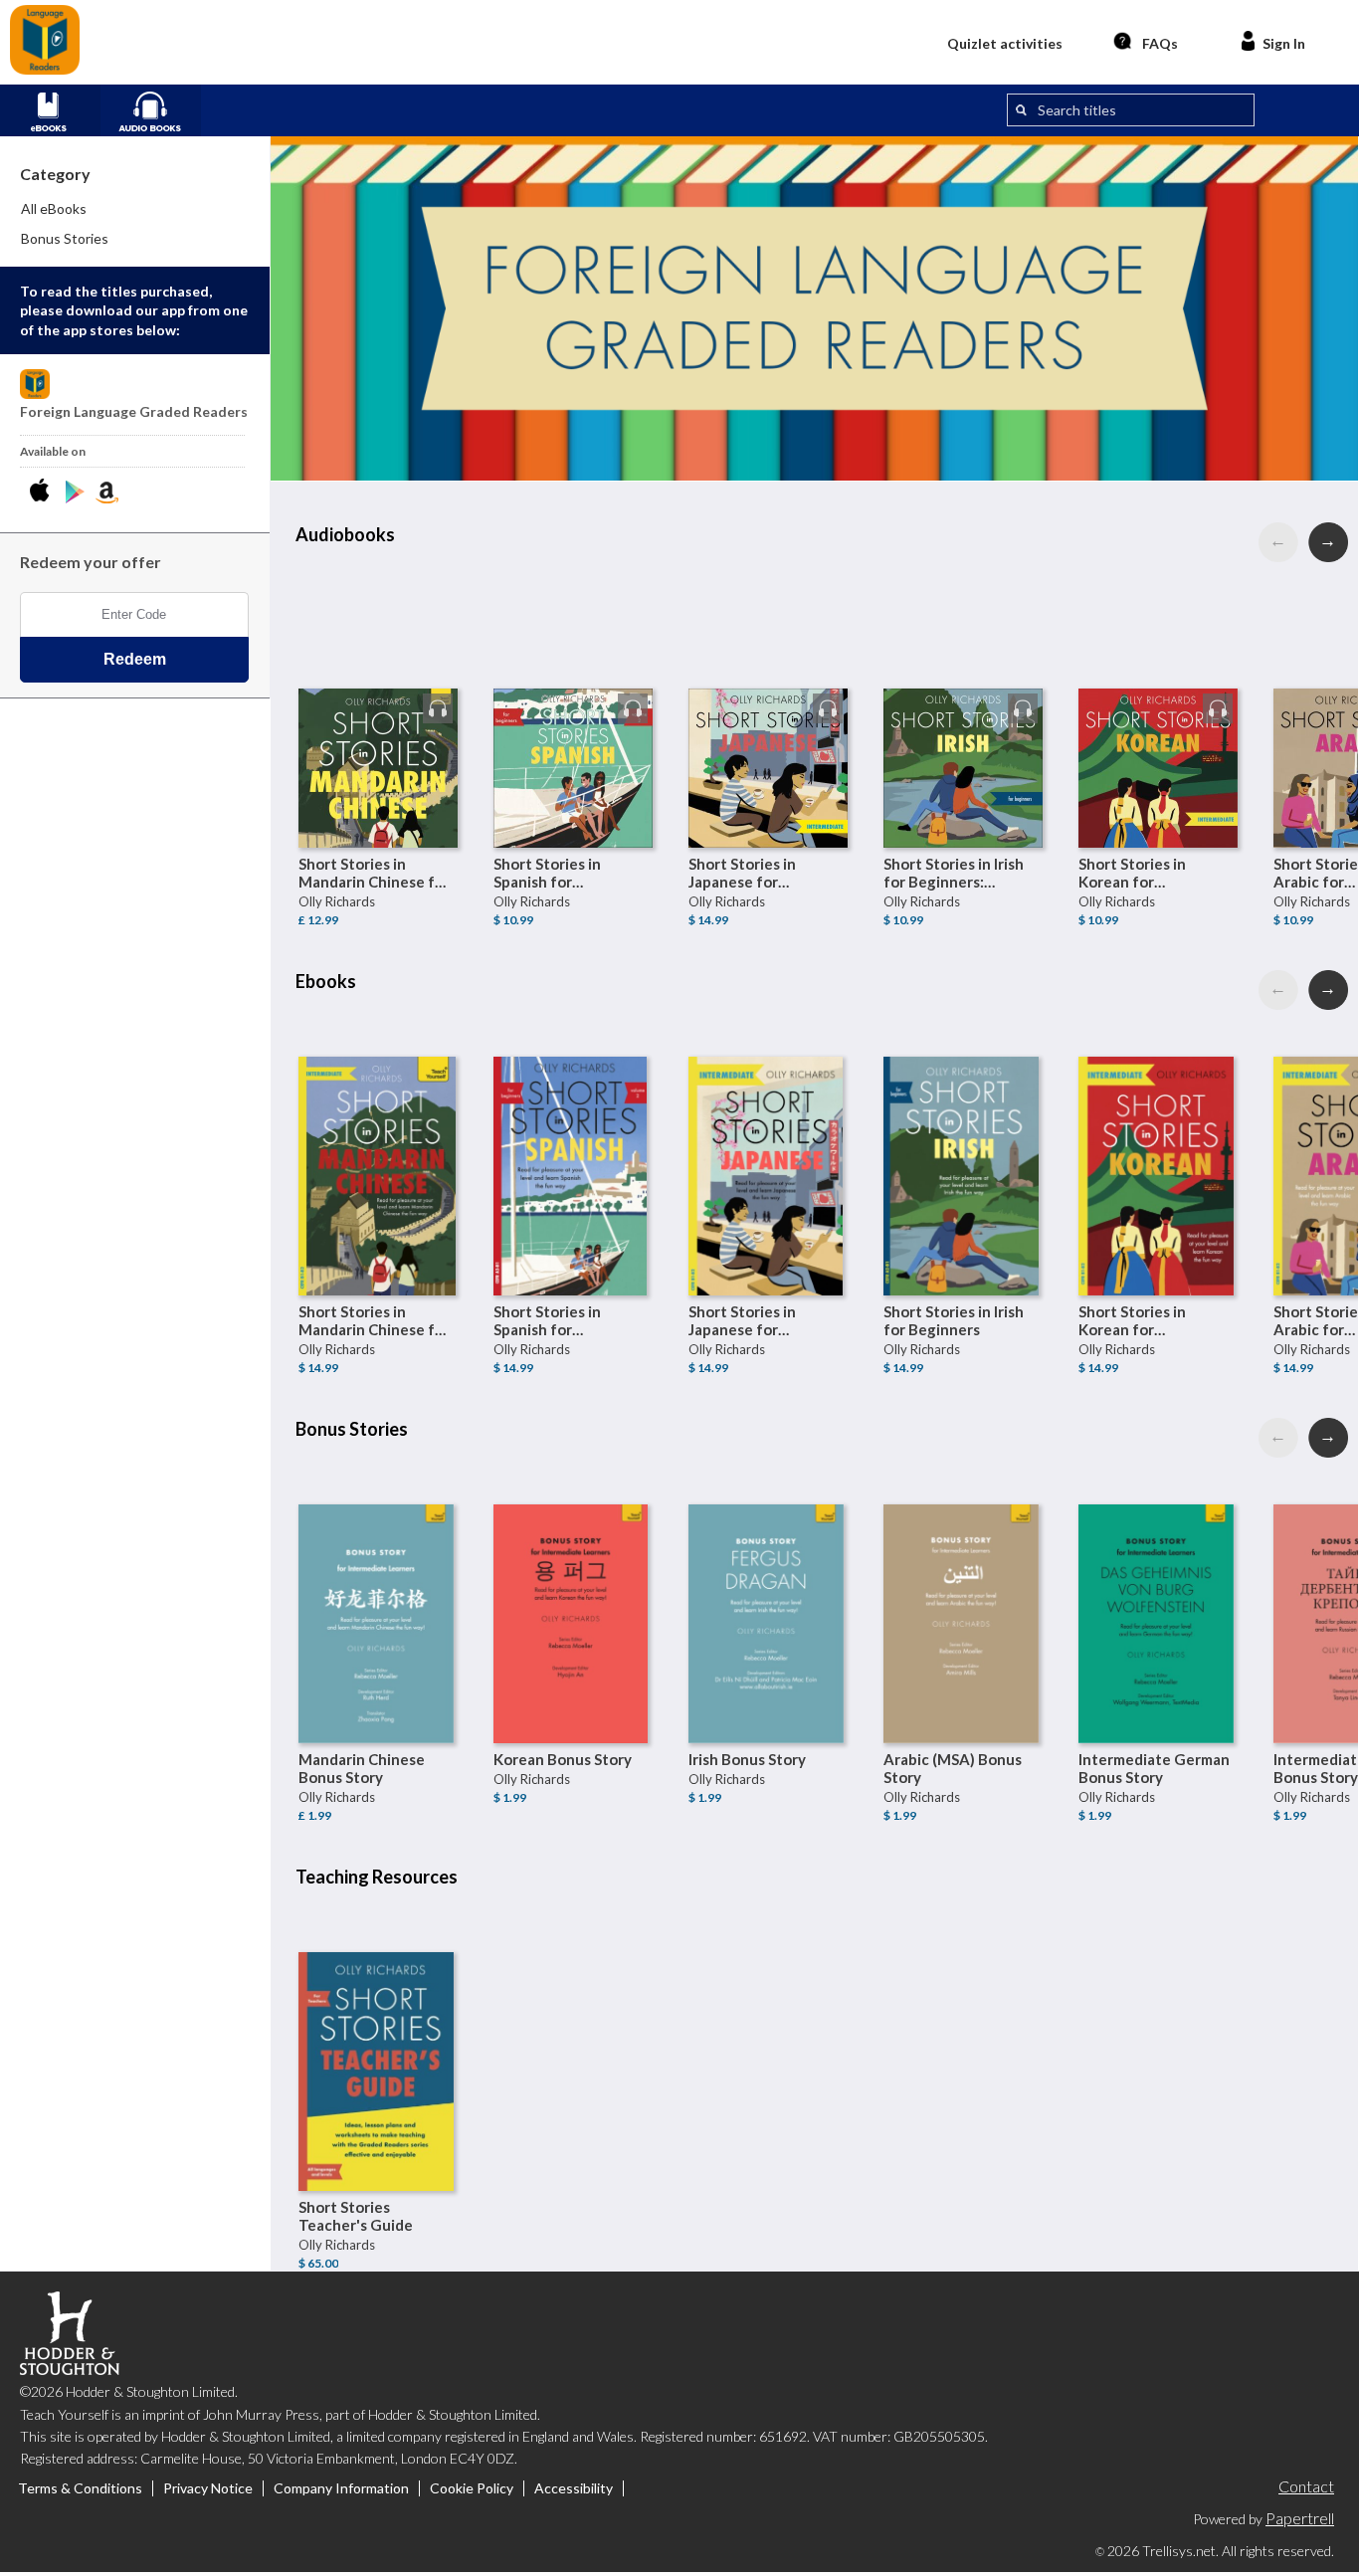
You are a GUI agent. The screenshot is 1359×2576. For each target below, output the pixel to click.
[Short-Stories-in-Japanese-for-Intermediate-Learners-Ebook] (768, 1136)
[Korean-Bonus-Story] (573, 1584)
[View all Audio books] (158, 108)
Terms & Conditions (80, 2488)
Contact (1306, 2486)
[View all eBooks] (58, 108)
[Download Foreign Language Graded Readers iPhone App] (43, 493)
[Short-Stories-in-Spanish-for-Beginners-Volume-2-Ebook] (573, 1136)
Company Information (341, 2488)
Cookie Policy (472, 2488)
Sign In (1284, 43)
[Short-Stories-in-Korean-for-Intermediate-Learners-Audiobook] (1158, 689)
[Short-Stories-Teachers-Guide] (378, 2032)
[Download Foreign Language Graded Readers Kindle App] (107, 493)
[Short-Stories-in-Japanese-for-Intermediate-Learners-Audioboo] (768, 689)
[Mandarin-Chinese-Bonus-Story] (378, 1584)
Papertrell (1300, 2518)
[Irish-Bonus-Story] (768, 1584)
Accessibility (574, 2488)
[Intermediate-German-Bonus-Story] (1158, 1584)
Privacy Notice (208, 2488)
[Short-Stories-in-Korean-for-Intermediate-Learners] (1158, 1136)
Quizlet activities (1005, 43)
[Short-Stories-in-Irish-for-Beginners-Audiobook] (963, 689)
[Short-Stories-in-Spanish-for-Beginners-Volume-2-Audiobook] (573, 689)
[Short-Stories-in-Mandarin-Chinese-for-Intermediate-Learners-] (378, 689)
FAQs (1160, 43)
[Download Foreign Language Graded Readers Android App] (75, 493)
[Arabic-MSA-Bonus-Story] (963, 1584)
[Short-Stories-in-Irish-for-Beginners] (963, 1136)
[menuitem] (136, 209)
